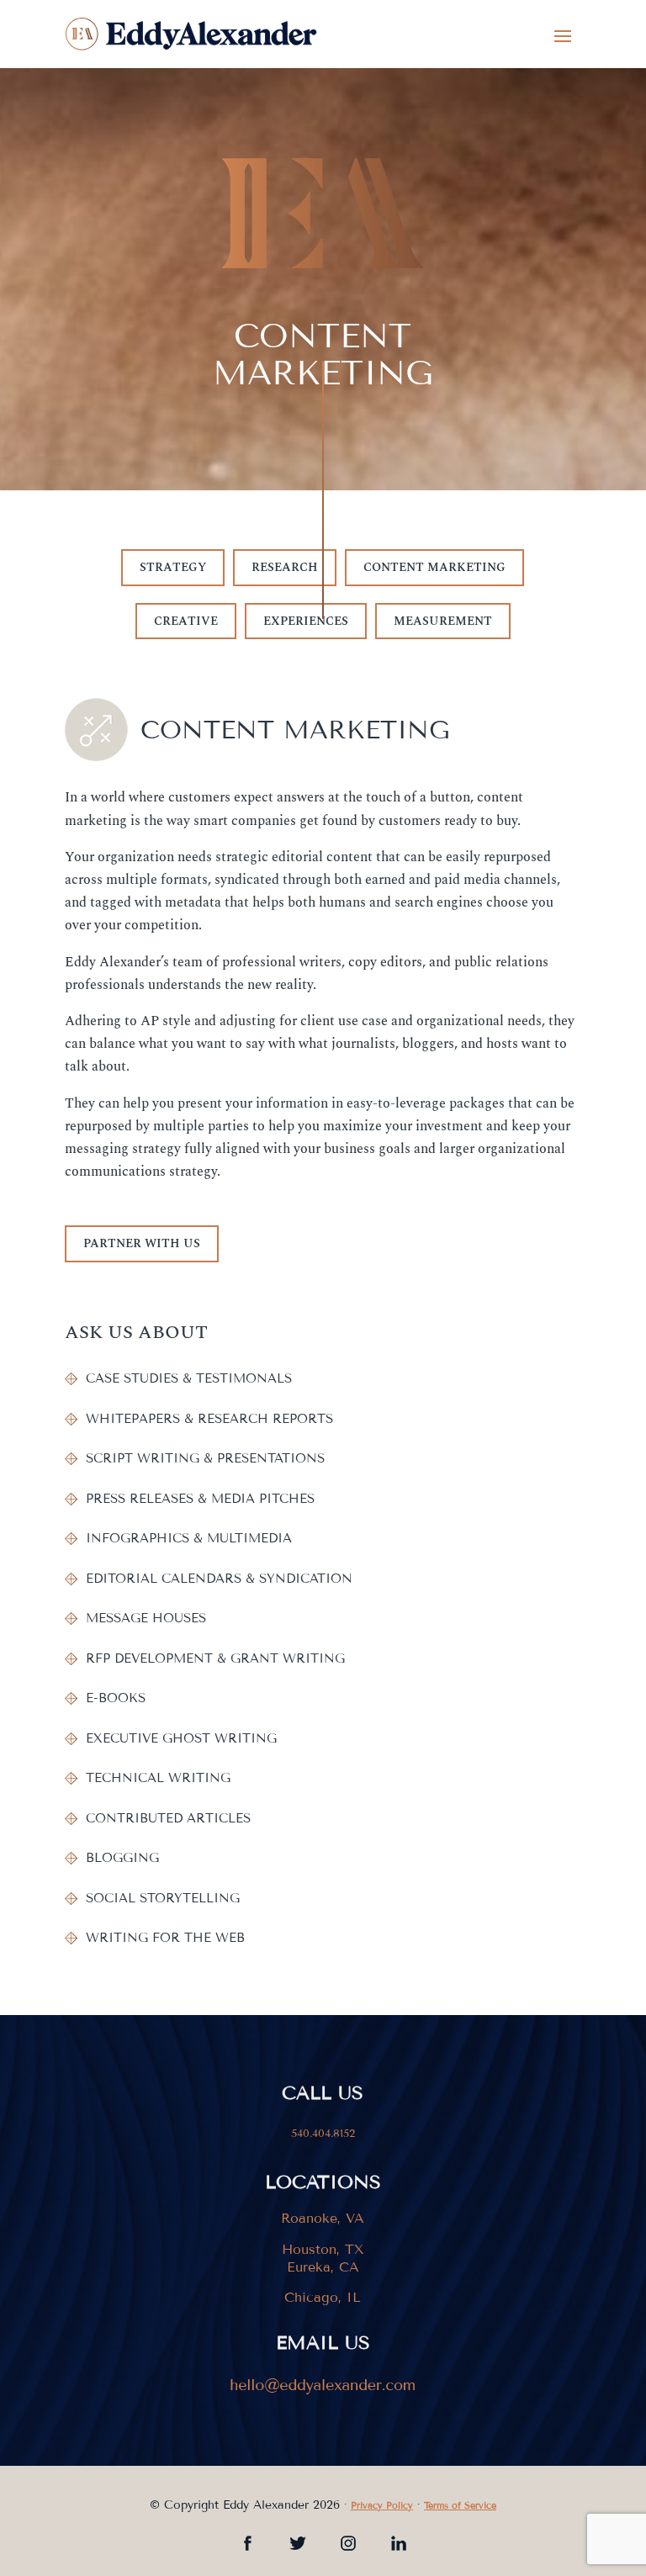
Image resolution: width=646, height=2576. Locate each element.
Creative (186, 621)
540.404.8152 (323, 2134)
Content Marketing (434, 567)
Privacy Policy (382, 2505)
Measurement (443, 621)
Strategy (173, 567)
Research (285, 567)
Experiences (306, 621)
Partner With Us (142, 1243)
